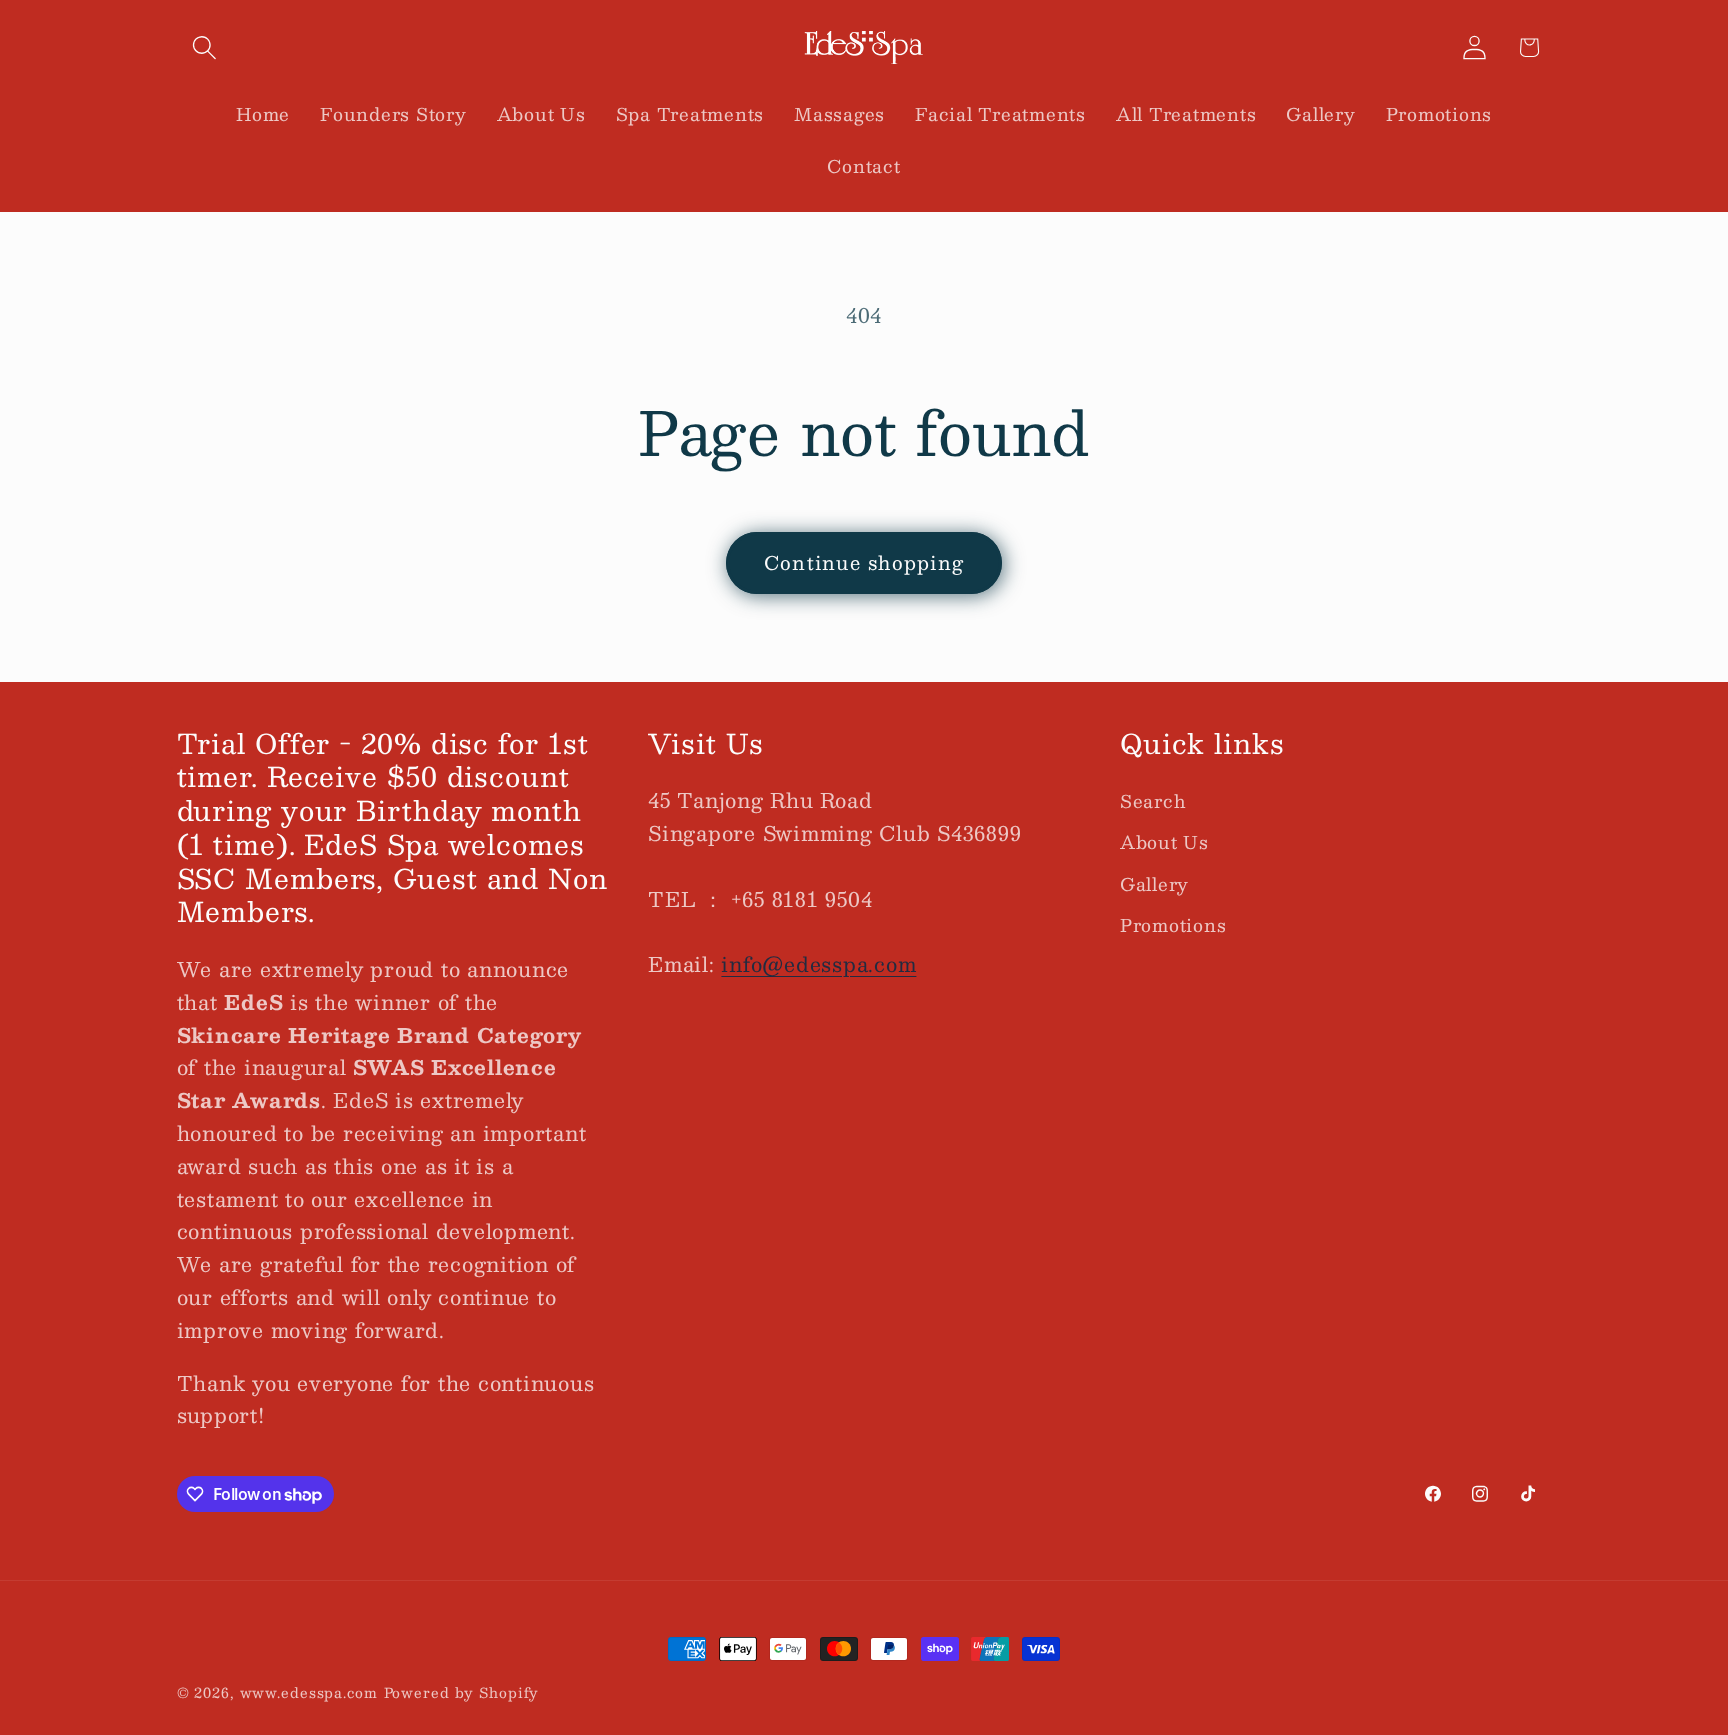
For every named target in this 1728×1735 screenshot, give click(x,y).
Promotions (1173, 924)
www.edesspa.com (309, 1692)
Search (1153, 801)
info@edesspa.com (818, 964)
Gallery (1154, 883)
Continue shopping (864, 562)
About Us (1164, 841)
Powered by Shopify (462, 1692)
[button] (204, 47)
